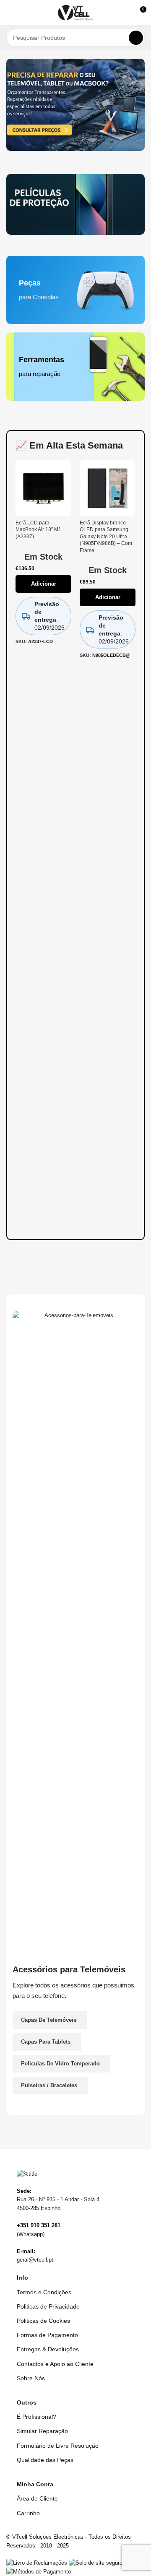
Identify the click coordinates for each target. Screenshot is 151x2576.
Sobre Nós (31, 2378)
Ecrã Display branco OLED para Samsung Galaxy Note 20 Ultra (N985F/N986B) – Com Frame (106, 536)
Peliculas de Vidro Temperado (60, 2064)
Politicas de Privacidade (48, 2306)
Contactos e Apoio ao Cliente (55, 2364)
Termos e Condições (44, 2292)
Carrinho (28, 2513)
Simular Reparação (42, 2431)
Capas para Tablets (46, 2042)
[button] (10, 13)
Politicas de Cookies (43, 2321)
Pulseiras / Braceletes (49, 2085)
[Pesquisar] (136, 38)
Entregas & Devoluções (48, 2349)
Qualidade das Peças (45, 2460)
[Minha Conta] (124, 13)
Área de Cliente (37, 2498)
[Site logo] (76, 12)
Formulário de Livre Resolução (58, 2446)
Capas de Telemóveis (49, 2020)
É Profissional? (36, 2417)
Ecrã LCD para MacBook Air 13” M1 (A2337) (38, 529)
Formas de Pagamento (47, 2335)
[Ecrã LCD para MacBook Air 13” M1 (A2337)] (43, 488)
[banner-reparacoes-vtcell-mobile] (75, 105)
